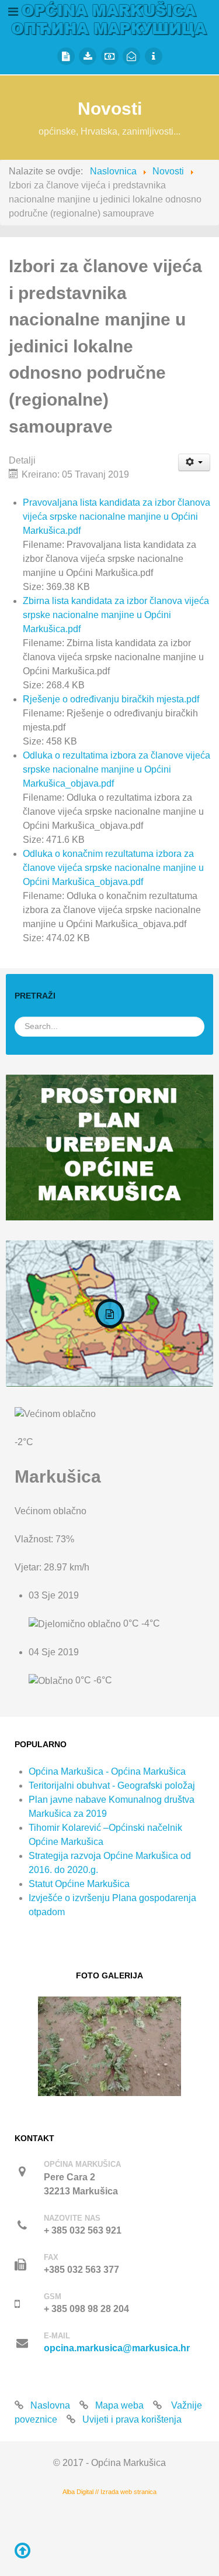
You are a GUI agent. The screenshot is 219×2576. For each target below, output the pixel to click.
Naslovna (50, 2405)
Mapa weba (119, 2405)
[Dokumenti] (88, 56)
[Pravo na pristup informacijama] (154, 56)
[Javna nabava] (131, 56)
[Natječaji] (66, 56)
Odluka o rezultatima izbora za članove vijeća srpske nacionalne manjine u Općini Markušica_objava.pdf (117, 769)
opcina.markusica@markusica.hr (117, 2348)
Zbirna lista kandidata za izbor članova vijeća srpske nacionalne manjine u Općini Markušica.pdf (116, 615)
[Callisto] (109, 18)
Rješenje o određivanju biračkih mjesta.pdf (111, 699)
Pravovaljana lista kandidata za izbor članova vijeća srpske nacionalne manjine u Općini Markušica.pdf (117, 517)
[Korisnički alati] (194, 462)
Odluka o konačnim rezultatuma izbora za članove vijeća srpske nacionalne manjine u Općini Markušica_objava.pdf (113, 868)
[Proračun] (110, 56)
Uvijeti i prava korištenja (132, 2419)
